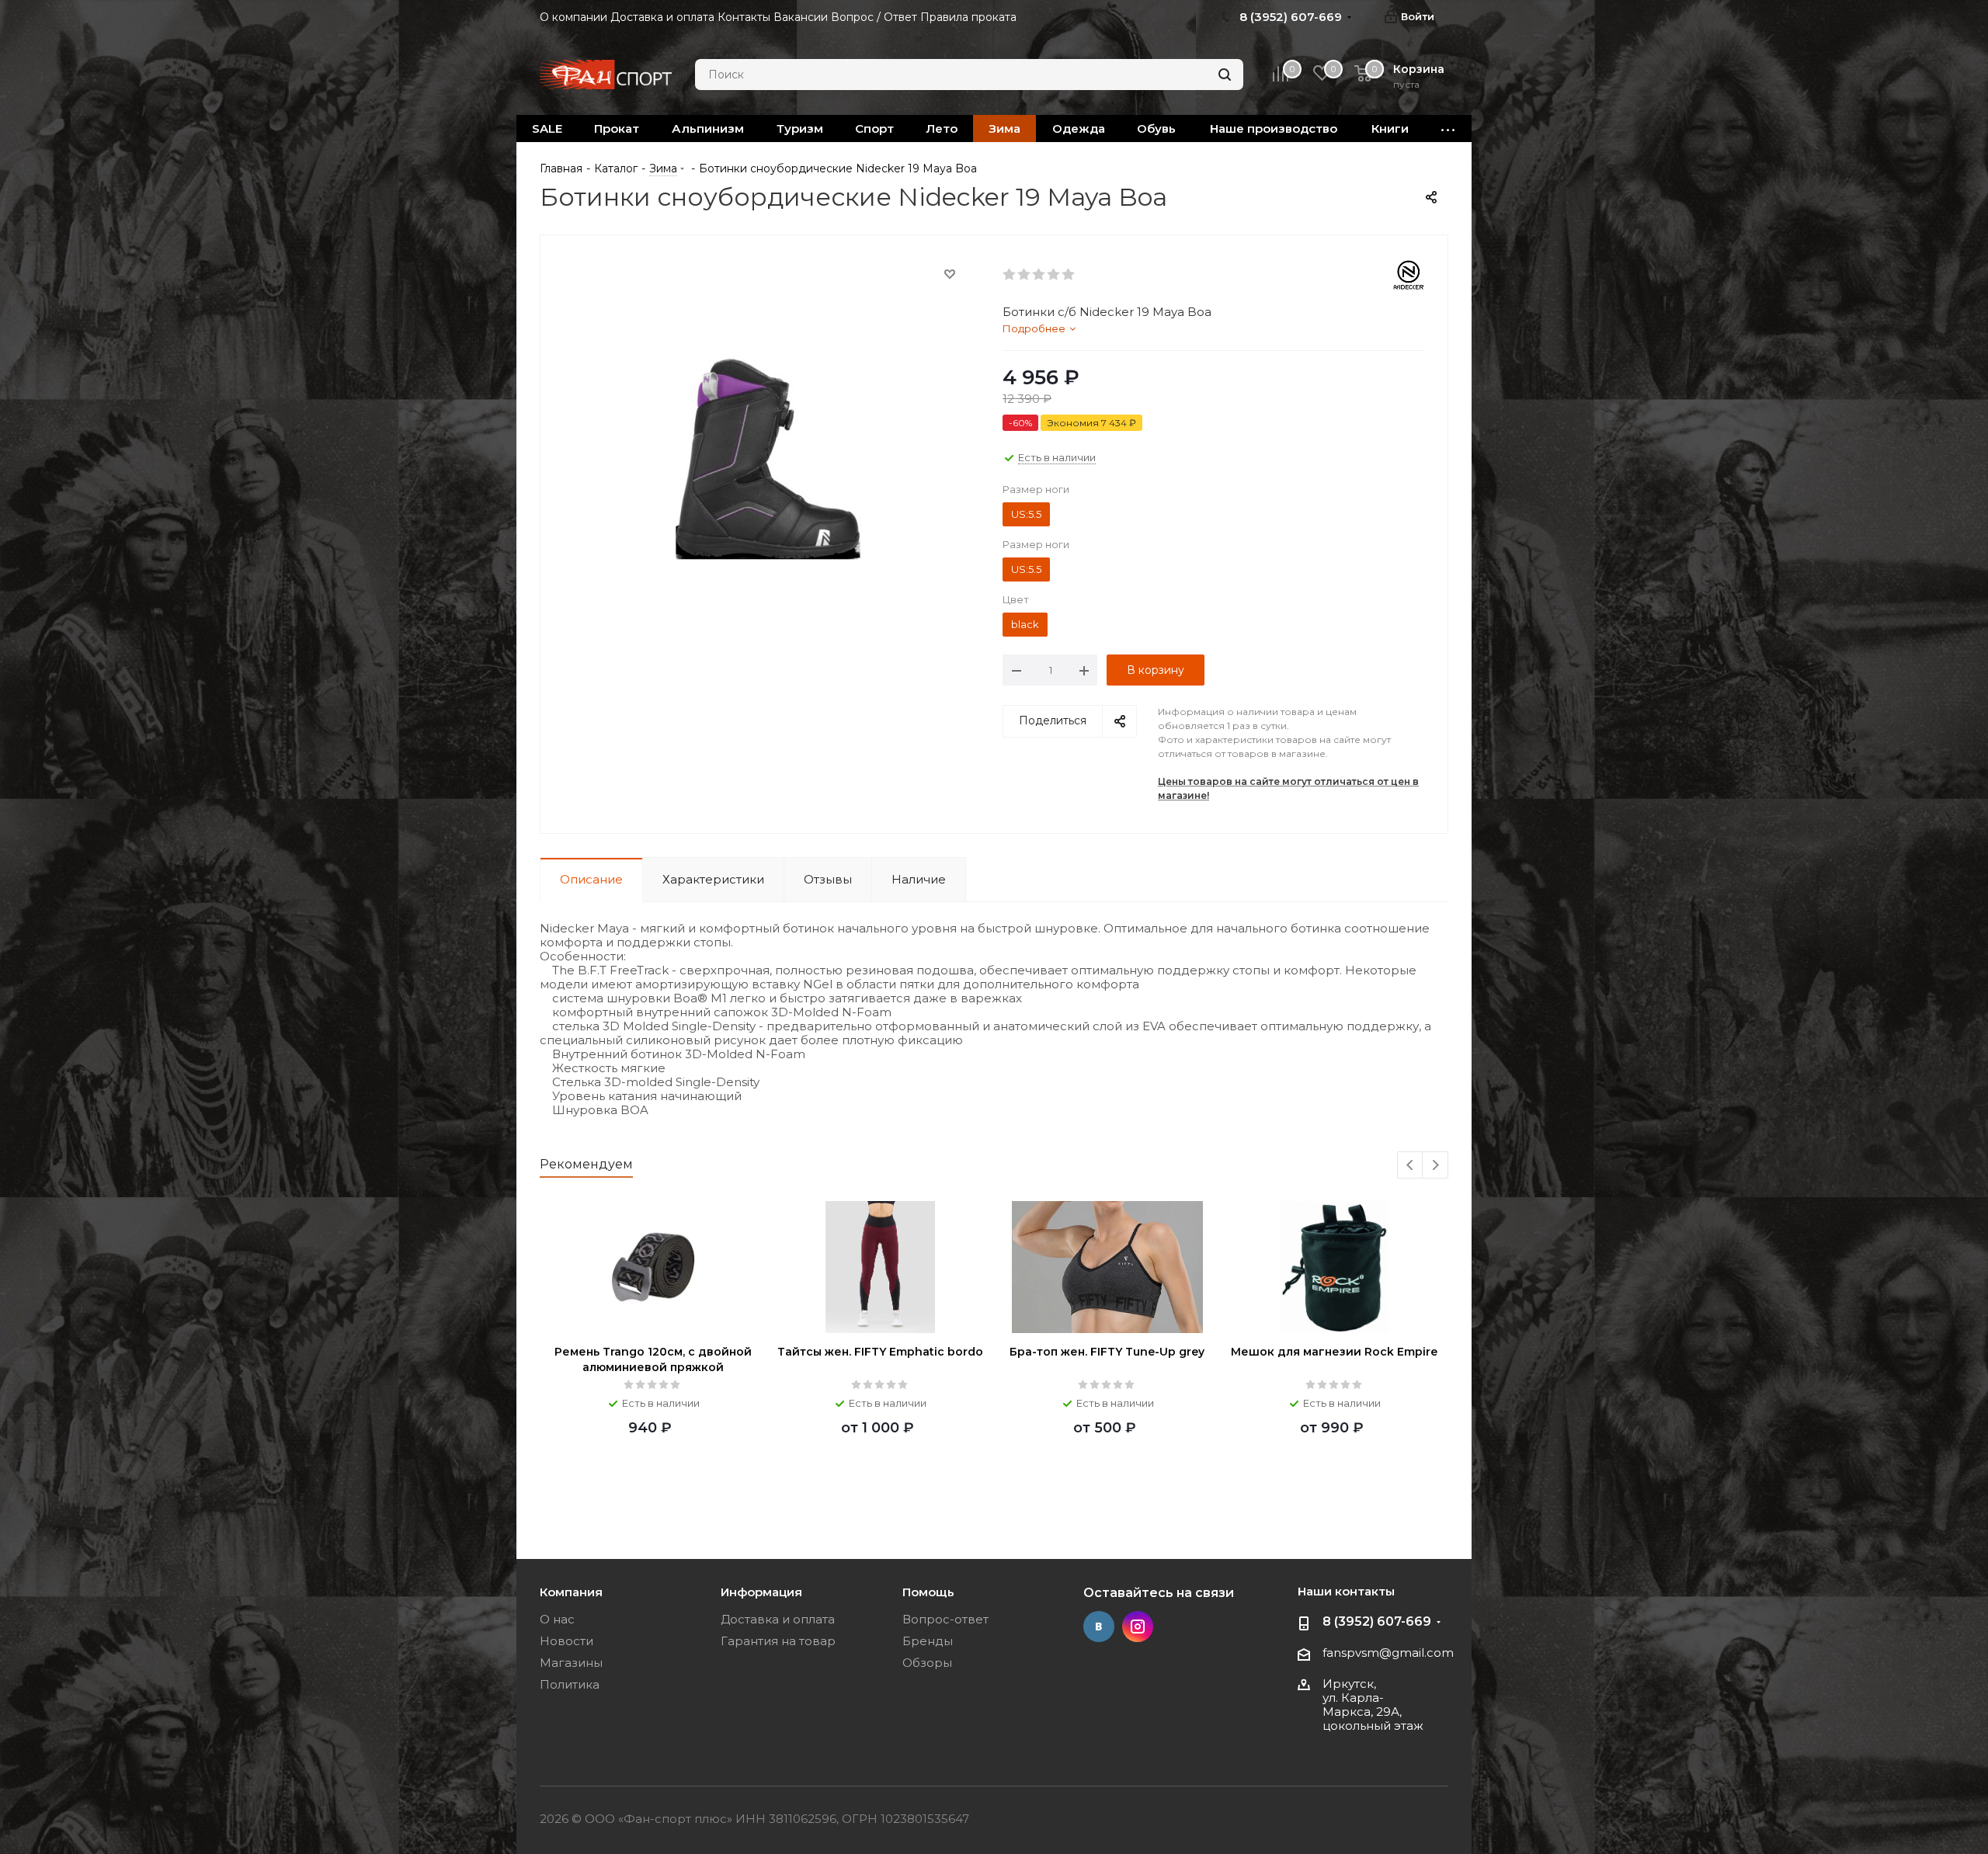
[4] (1054, 275)
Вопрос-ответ (945, 1619)
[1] (1010, 275)
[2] (1025, 275)
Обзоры (927, 1663)
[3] (1039, 275)
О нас (557, 1619)
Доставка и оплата (778, 1619)
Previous (1411, 1166)
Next (1435, 1166)
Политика (570, 1684)
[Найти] (1225, 75)
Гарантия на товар (778, 1641)
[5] (1069, 275)
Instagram (1138, 1627)
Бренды (928, 1641)
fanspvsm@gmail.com (1388, 1653)
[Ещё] (1448, 128)
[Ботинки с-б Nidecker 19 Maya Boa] (767, 451)
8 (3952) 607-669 (1377, 1621)
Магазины (571, 1663)
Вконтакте (1099, 1627)
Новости (567, 1641)
